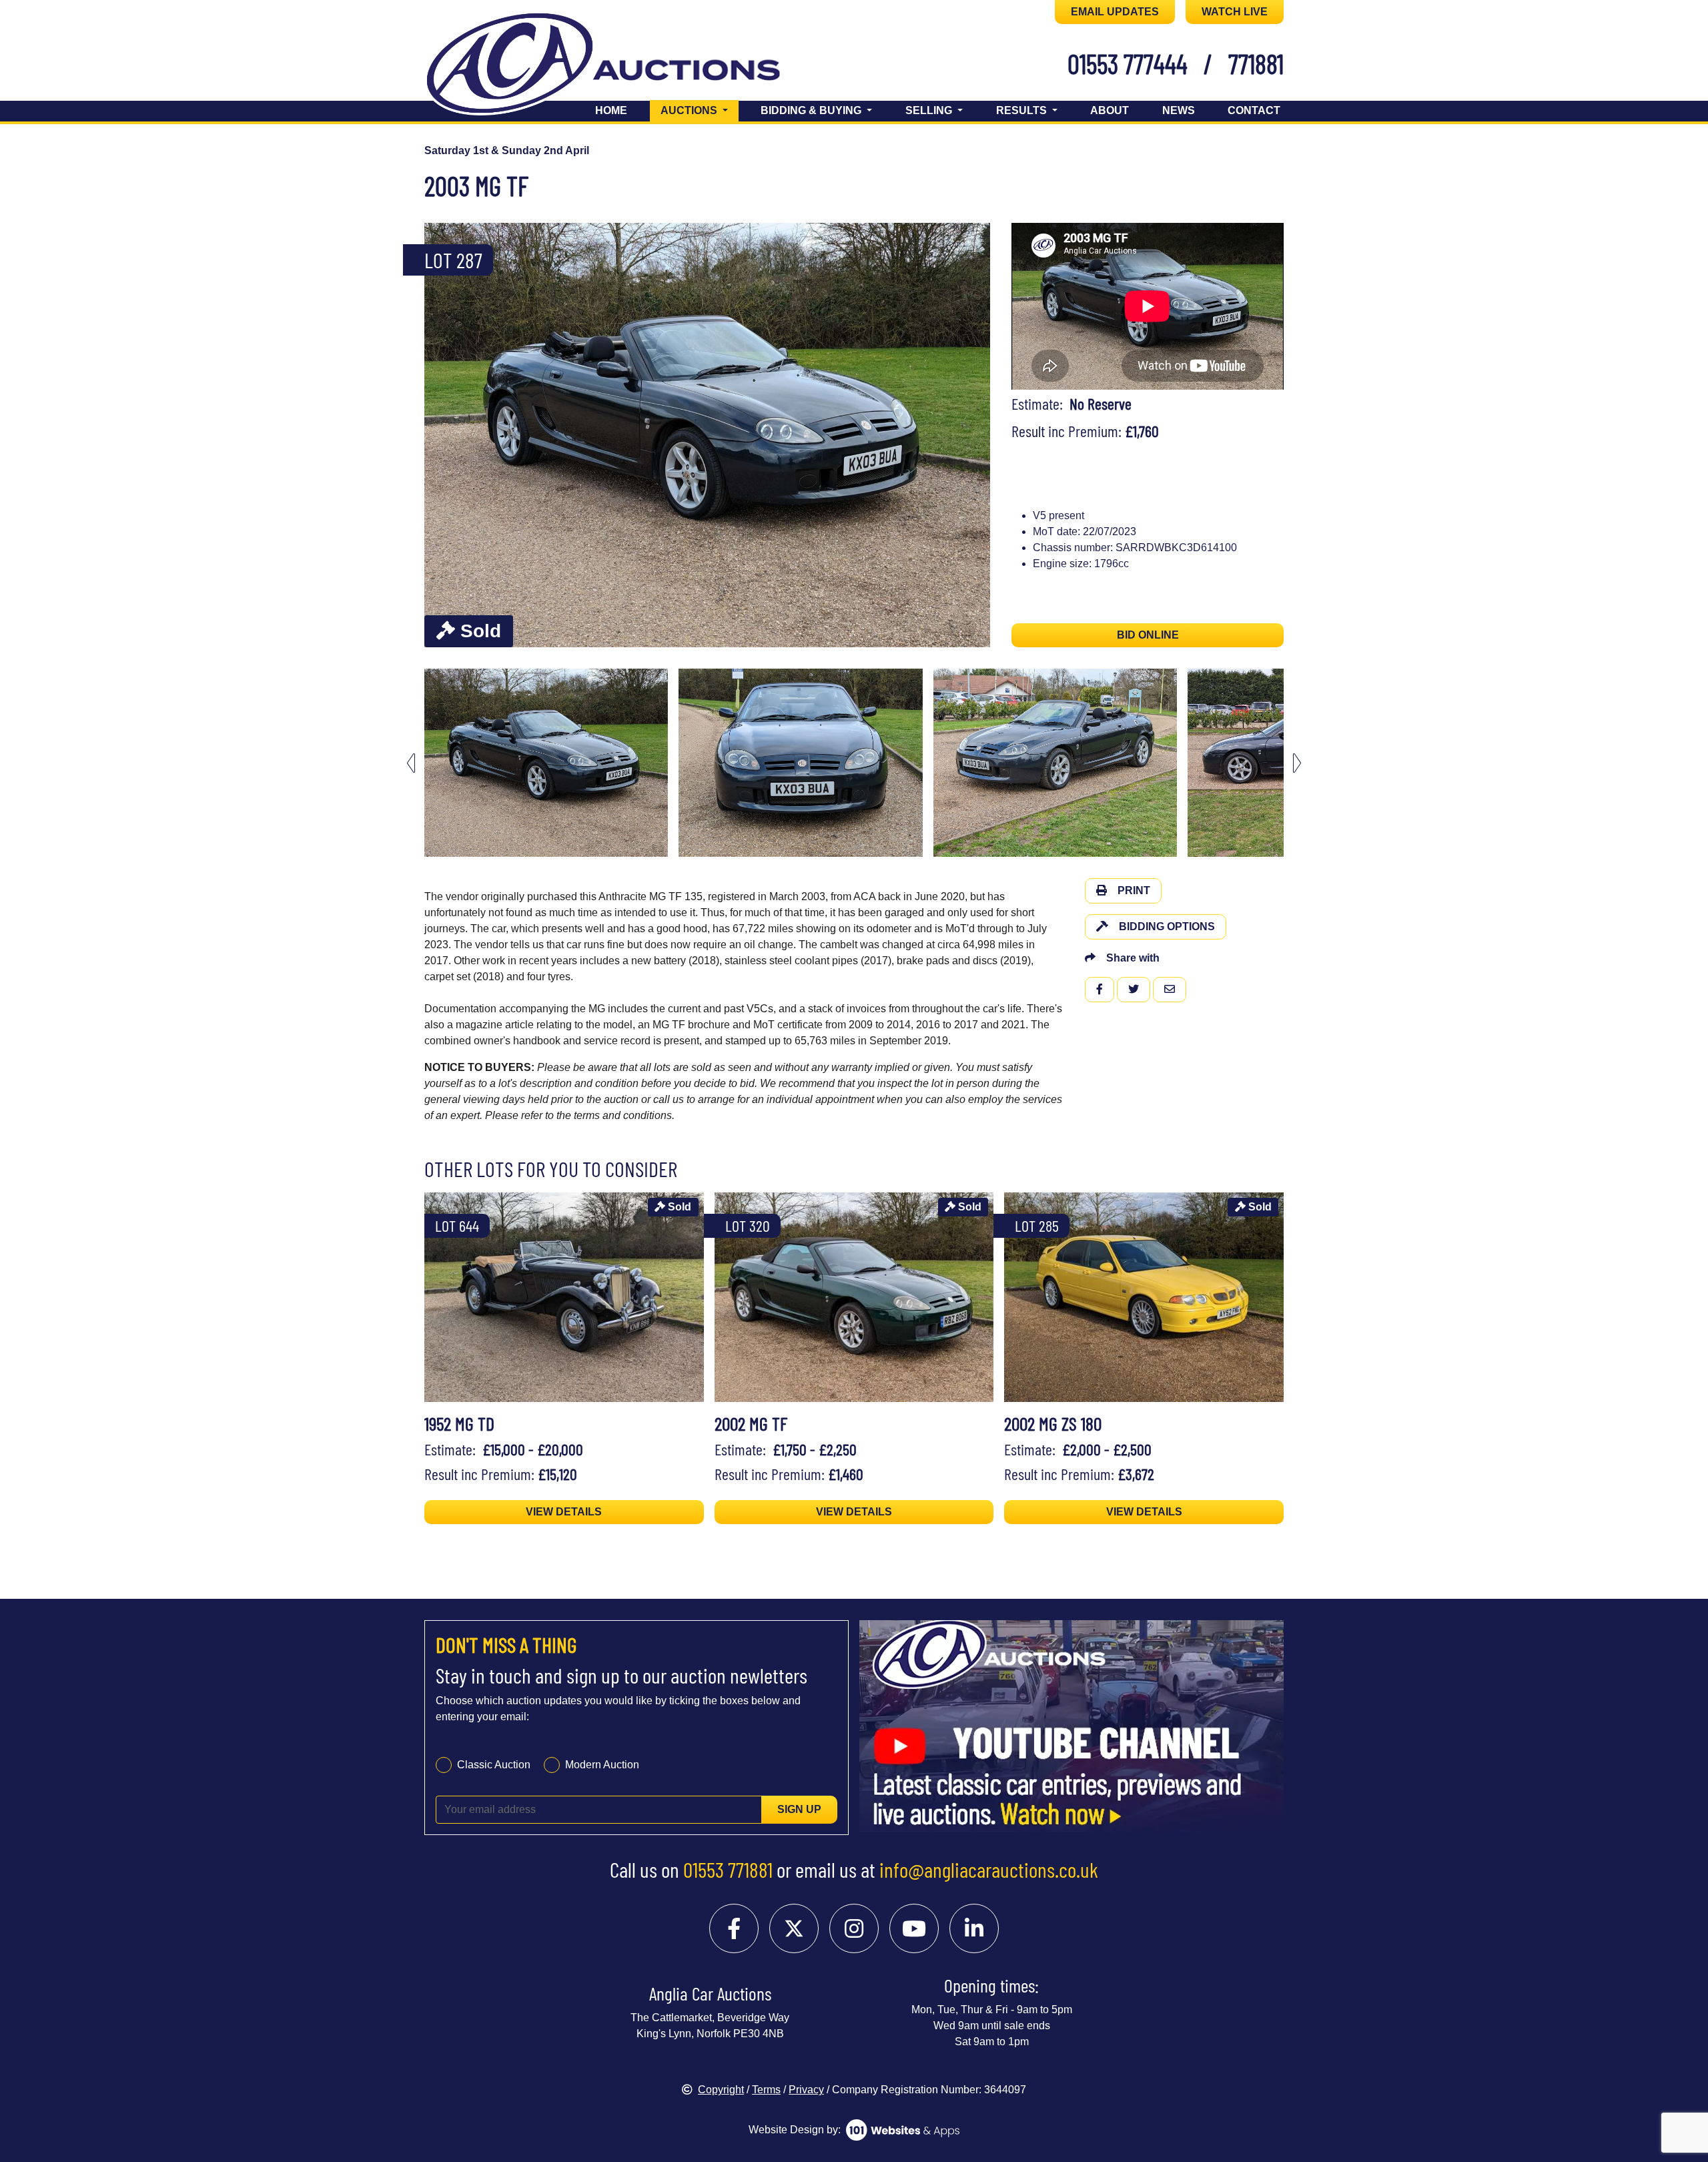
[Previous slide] (443, 435)
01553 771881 (728, 1869)
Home (611, 110)
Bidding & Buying (812, 110)
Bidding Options (1167, 927)
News (1179, 110)
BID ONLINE (1148, 635)
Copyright (721, 2090)
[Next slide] (971, 435)
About (1110, 110)
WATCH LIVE (1235, 12)
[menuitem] (546, 763)
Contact (1254, 110)
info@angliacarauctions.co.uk (989, 1869)
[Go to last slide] (411, 763)
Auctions (700, 110)
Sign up (799, 1809)
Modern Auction (602, 1765)
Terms (766, 2090)
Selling (930, 110)
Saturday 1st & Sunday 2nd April (507, 150)
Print (1134, 890)
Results (1023, 110)
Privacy (806, 2090)
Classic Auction (494, 1765)
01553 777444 (1128, 63)
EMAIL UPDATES (1115, 12)
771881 (1256, 63)
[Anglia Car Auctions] (626, 66)
